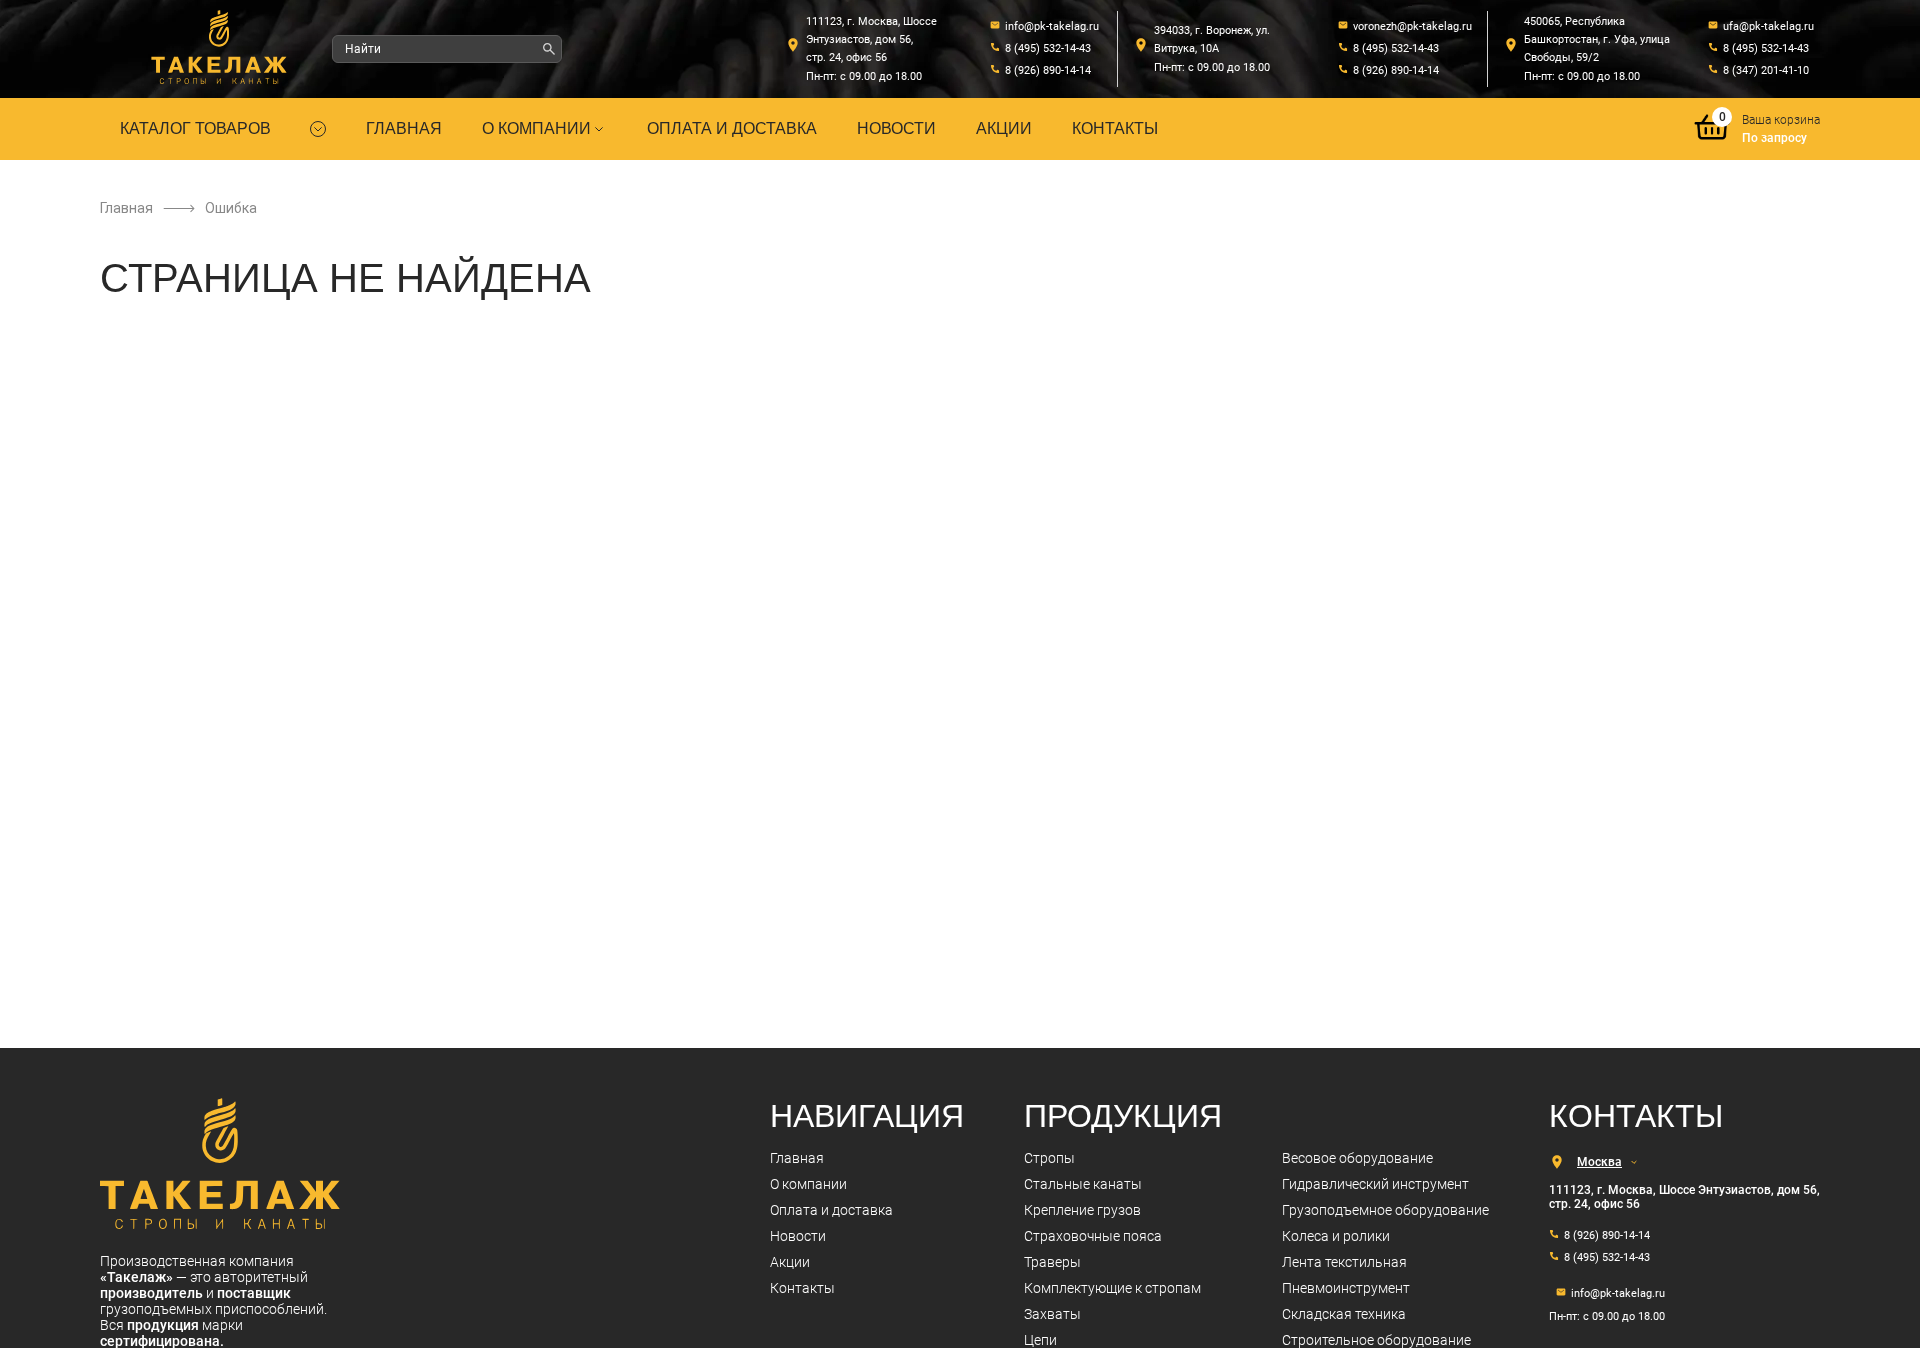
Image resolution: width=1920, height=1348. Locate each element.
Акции (1004, 128)
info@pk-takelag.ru (1052, 26)
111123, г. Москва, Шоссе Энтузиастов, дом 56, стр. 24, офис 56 (871, 39)
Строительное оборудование (1376, 1340)
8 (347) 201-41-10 (1766, 70)
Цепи (1040, 1340)
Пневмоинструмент (1346, 1288)
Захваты (1052, 1314)
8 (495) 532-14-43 (1048, 48)
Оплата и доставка (732, 128)
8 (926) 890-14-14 (1048, 70)
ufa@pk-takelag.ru (1768, 26)
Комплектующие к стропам (1112, 1288)
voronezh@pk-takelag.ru (1412, 26)
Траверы (1052, 1262)
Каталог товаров (195, 128)
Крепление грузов (1082, 1210)
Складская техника (1344, 1314)
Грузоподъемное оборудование (1385, 1210)
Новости (896, 128)
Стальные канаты (1083, 1184)
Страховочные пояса (1093, 1236)
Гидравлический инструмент (1375, 1184)
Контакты (1115, 128)
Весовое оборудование (1357, 1158)
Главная (404, 128)
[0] (1712, 141)
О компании (536, 128)
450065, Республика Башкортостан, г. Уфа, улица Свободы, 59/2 (1597, 39)
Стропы (1049, 1158)
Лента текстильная (1344, 1262)
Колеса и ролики (1336, 1236)
